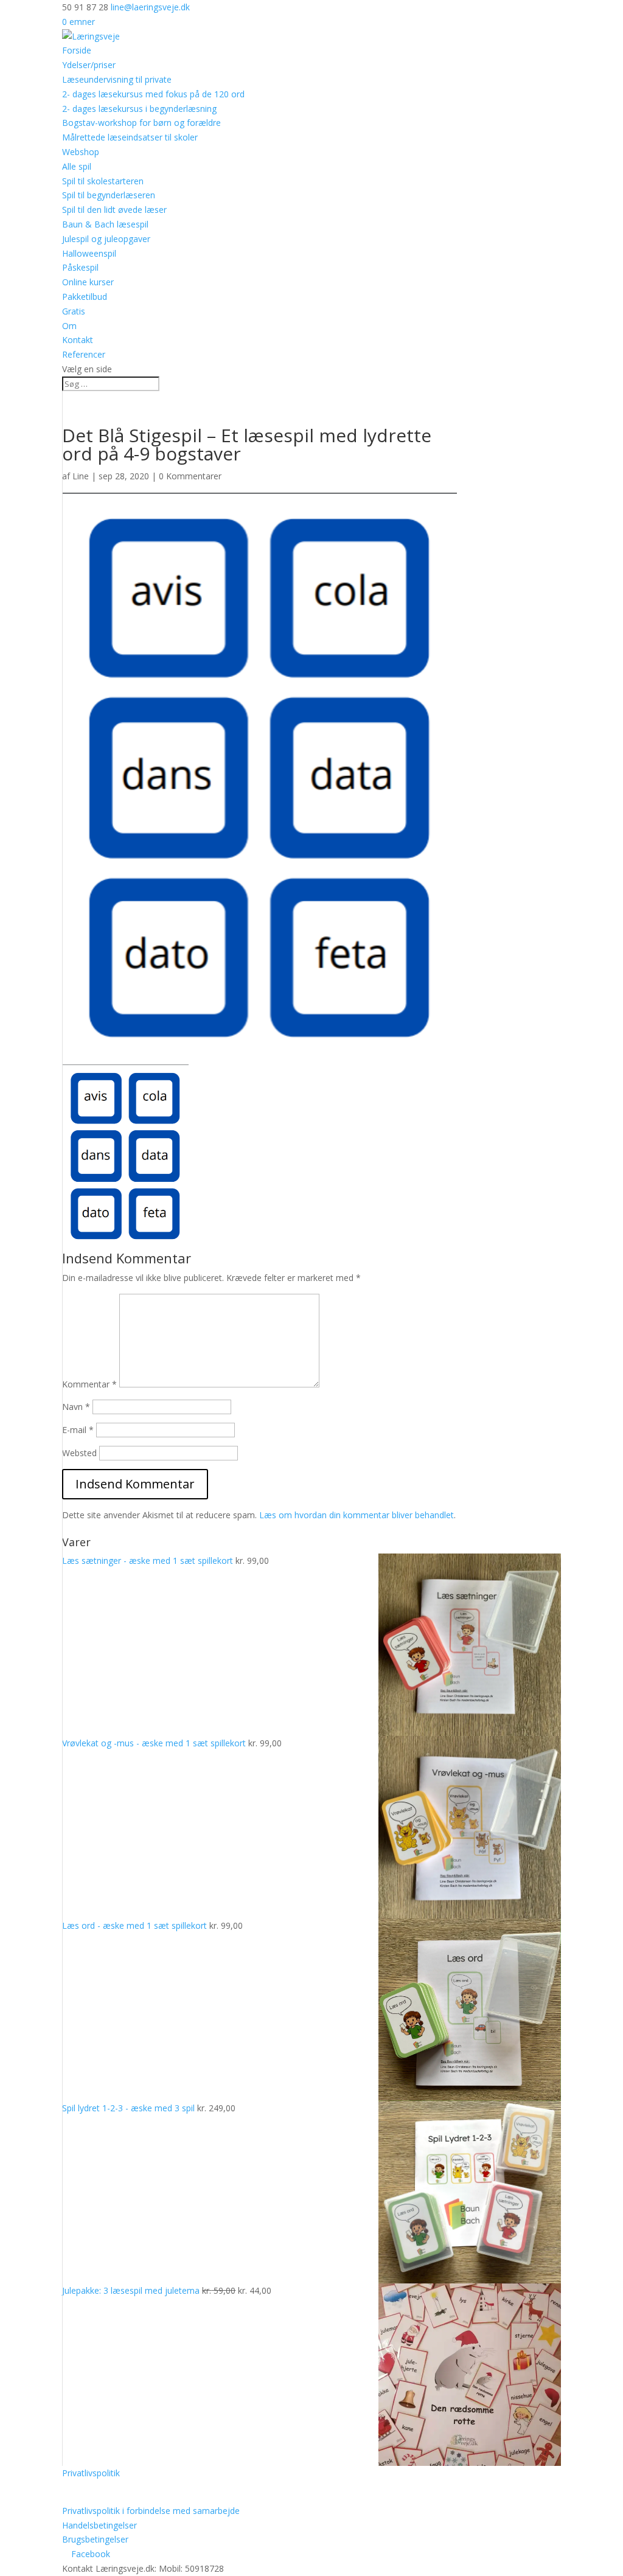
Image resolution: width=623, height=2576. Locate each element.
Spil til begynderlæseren (109, 195)
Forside (77, 50)
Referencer (84, 354)
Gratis (74, 311)
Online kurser (88, 282)
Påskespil (80, 267)
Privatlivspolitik (91, 2473)
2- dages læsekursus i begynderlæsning (139, 109)
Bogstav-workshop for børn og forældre (141, 123)
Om (69, 326)
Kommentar (89, 1384)
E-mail (78, 1430)
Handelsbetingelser (99, 2525)
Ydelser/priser (89, 65)
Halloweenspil (89, 253)
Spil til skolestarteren (103, 181)
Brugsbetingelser (95, 2539)
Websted (79, 1453)
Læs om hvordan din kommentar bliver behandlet (357, 1515)
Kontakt (78, 340)
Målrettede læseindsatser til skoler (130, 137)
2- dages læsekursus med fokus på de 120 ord (153, 94)
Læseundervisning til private (117, 79)
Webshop (81, 152)
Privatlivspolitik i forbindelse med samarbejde (151, 2511)
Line (81, 476)
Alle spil (77, 166)
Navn (76, 1407)
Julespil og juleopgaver (106, 239)
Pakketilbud (85, 297)
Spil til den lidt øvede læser (114, 210)
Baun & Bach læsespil (105, 224)
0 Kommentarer (190, 476)
